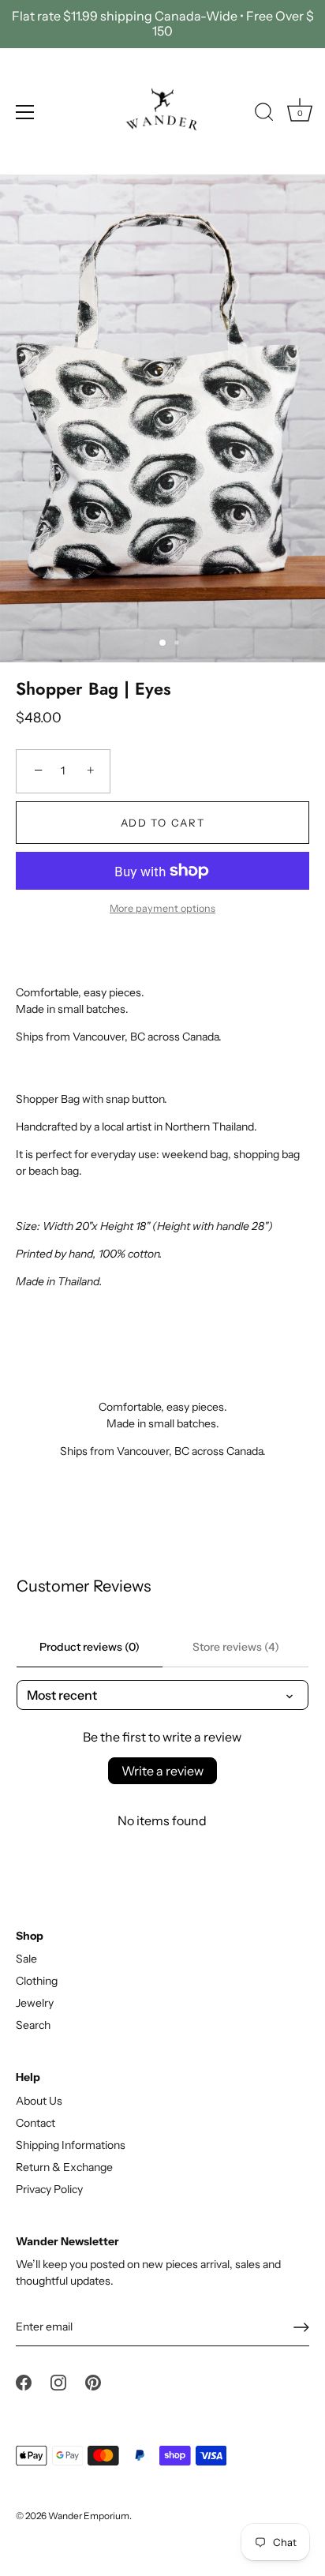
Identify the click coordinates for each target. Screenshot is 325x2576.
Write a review (162, 1771)
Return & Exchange (64, 2167)
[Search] (264, 114)
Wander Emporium (89, 2516)
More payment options (162, 908)
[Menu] (25, 112)
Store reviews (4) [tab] (236, 1647)
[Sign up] (301, 2327)
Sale (26, 1959)
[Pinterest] (93, 2382)
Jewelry (35, 2003)
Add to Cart (163, 823)
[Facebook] (24, 2382)
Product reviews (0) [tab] (90, 1647)
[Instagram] (58, 2382)
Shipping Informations (71, 2145)
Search (33, 2025)
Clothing (37, 1981)
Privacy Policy (49, 2189)
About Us (39, 2101)
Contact (35, 2123)
